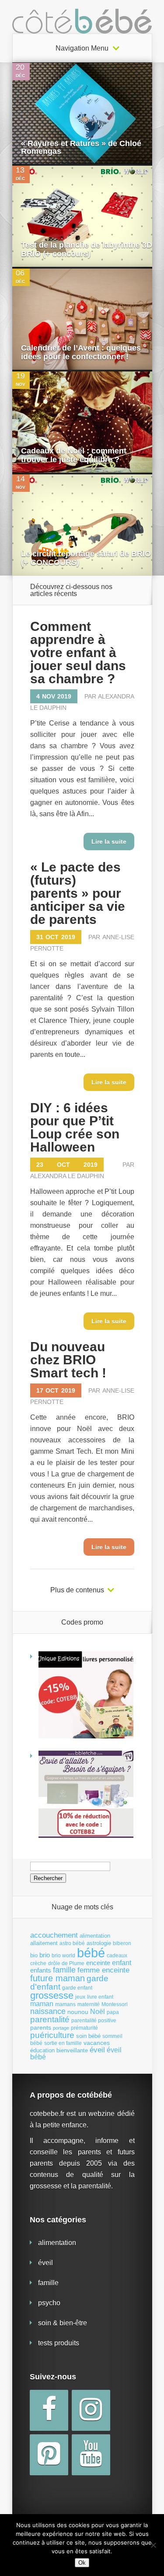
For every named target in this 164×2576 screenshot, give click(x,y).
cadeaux (117, 1956)
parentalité (50, 2019)
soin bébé (88, 2036)
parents (41, 2027)
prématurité (84, 2028)
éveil (97, 2050)
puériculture (52, 2035)
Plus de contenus (77, 1590)
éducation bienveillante (59, 2050)
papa (113, 2012)
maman (42, 2004)
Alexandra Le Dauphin (67, 1176)
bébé (91, 1953)
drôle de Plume (66, 1963)
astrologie (99, 1943)
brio (45, 1955)
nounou (78, 2012)
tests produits (59, 2343)
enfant (122, 1963)
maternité (89, 2004)
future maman (58, 1978)
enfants (41, 1970)
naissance (48, 2011)
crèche (38, 1963)
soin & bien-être (63, 2323)
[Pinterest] (49, 2455)
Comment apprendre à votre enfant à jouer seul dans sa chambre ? (78, 653)
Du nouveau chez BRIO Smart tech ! (68, 1360)
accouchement (54, 1935)
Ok (82, 2563)
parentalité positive (94, 2021)
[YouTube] (91, 2455)
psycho (49, 2303)
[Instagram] (91, 2410)
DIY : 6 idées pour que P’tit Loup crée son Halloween (75, 1127)
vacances (97, 2043)
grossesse (52, 1996)
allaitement (44, 1943)
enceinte (98, 1963)
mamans (65, 2004)
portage (61, 2028)
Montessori (115, 2004)
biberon (122, 1943)
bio (34, 1955)
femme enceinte (103, 1970)
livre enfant (100, 1997)
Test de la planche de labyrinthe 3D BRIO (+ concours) (87, 249)
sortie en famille (63, 2043)
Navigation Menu (82, 48)
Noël (98, 2011)
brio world (63, 1956)
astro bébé (72, 1943)
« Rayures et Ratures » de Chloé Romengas (81, 147)
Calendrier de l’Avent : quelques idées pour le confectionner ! (81, 352)
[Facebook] (49, 2410)
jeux (80, 1997)
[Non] (153, 2545)
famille (64, 1970)
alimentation (95, 1936)
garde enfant (77, 1988)
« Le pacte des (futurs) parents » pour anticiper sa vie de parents (78, 893)
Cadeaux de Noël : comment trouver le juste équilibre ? (74, 455)
